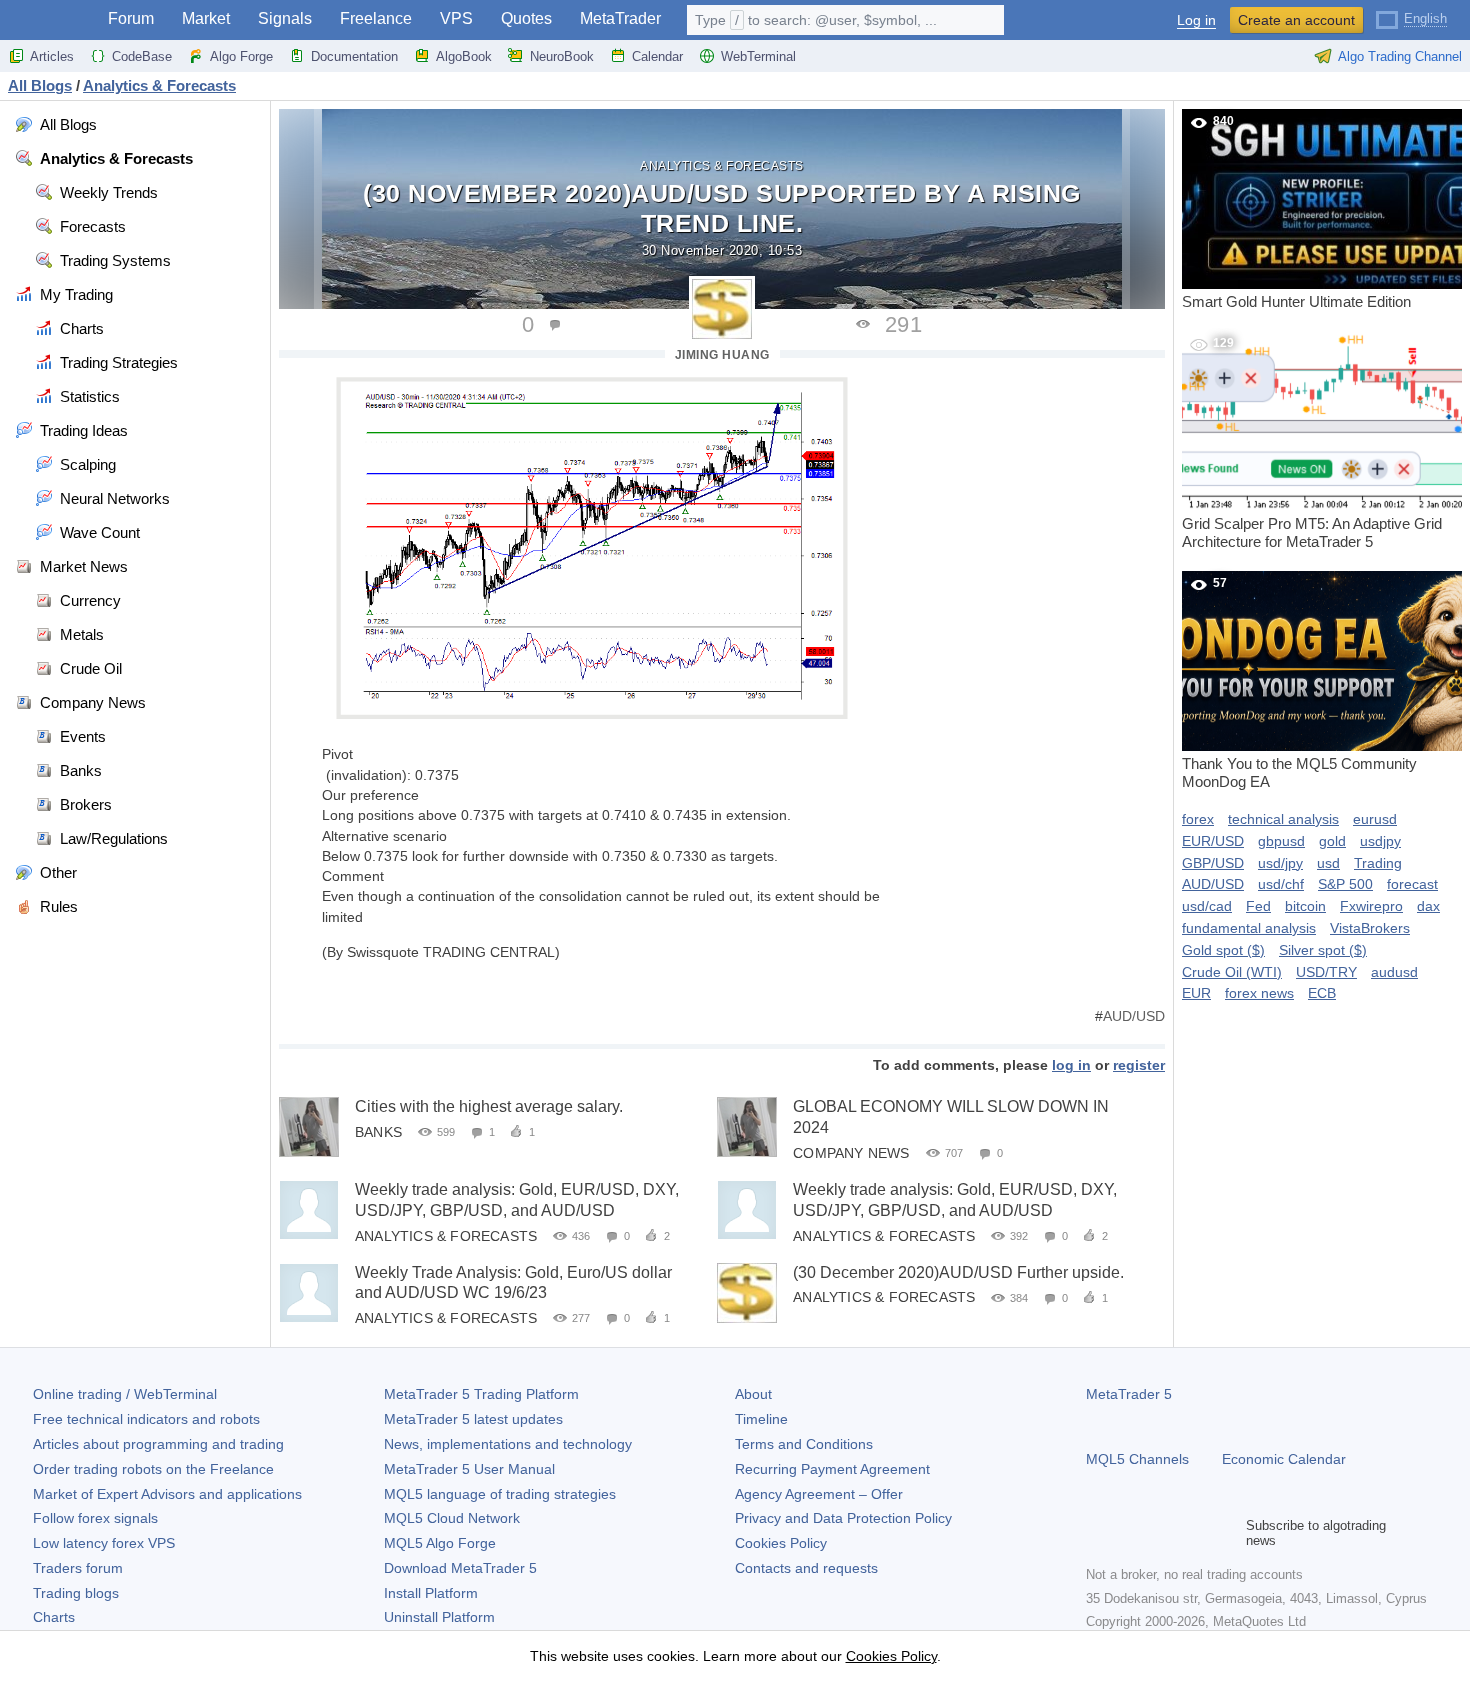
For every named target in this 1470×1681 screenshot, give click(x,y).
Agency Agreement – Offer (819, 1494)
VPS (456, 18)
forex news (1259, 993)
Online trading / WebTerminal (125, 1394)
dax (1428, 906)
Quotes (526, 18)
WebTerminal (758, 56)
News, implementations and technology (508, 1444)
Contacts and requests (806, 1568)
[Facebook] (1098, 1533)
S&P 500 (1345, 884)
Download (460, 1568)
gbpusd (1281, 841)
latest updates (473, 1419)
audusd (1394, 972)
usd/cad (1207, 906)
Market (206, 18)
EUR (1196, 993)
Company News (851, 1153)
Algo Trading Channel (1400, 56)
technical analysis (1283, 819)
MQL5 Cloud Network (452, 1518)
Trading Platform (481, 1394)
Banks (378, 1132)
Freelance (376, 18)
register (1139, 1065)
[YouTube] (1194, 1533)
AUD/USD (1134, 1016)
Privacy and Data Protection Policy (843, 1518)
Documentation (354, 56)
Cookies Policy (781, 1543)
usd (1328, 863)
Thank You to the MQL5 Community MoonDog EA (1299, 683)
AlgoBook (464, 56)
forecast (1412, 884)
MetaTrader (620, 18)
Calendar (657, 56)
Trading (1378, 863)
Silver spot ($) (1323, 950)
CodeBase (142, 56)
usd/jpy (1280, 863)
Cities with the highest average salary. (489, 1106)
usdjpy (1380, 841)
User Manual (469, 1469)
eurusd (1375, 819)
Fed (1258, 906)
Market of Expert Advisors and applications (167, 1494)
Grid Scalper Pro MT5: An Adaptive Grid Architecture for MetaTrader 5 (1312, 443)
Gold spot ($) (1223, 950)
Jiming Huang (722, 355)
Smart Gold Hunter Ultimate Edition (1296, 212)
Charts (54, 1617)
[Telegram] (1130, 1533)
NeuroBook (562, 56)
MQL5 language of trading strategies (500, 1494)
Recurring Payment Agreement (832, 1469)
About (753, 1394)
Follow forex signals (95, 1518)
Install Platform (431, 1593)
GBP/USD (1213, 863)
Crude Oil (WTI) (1232, 972)
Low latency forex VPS (104, 1543)
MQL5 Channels (1137, 1459)
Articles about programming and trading (158, 1444)
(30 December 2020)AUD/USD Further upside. (958, 1272)
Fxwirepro (1371, 906)
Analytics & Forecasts (722, 166)
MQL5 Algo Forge (440, 1543)
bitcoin (1305, 906)
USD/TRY (1326, 972)
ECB (1322, 993)
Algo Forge (241, 56)
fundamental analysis (1249, 928)
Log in (1196, 20)
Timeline (761, 1419)
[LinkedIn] (1226, 1533)
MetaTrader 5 (1129, 1394)
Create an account (1296, 20)
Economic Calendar (1284, 1459)
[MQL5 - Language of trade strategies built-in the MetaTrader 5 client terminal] (48, 20)
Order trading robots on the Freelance (153, 1469)
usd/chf (1281, 884)
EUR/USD (1213, 841)
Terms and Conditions (804, 1444)
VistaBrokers (1370, 928)
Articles (52, 56)
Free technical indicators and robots (146, 1419)
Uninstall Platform (439, 1617)
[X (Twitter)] (1162, 1533)
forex (1198, 819)
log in (1071, 1065)
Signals (285, 18)
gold (1332, 841)
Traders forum (78, 1568)
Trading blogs (76, 1593)
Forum (131, 18)
